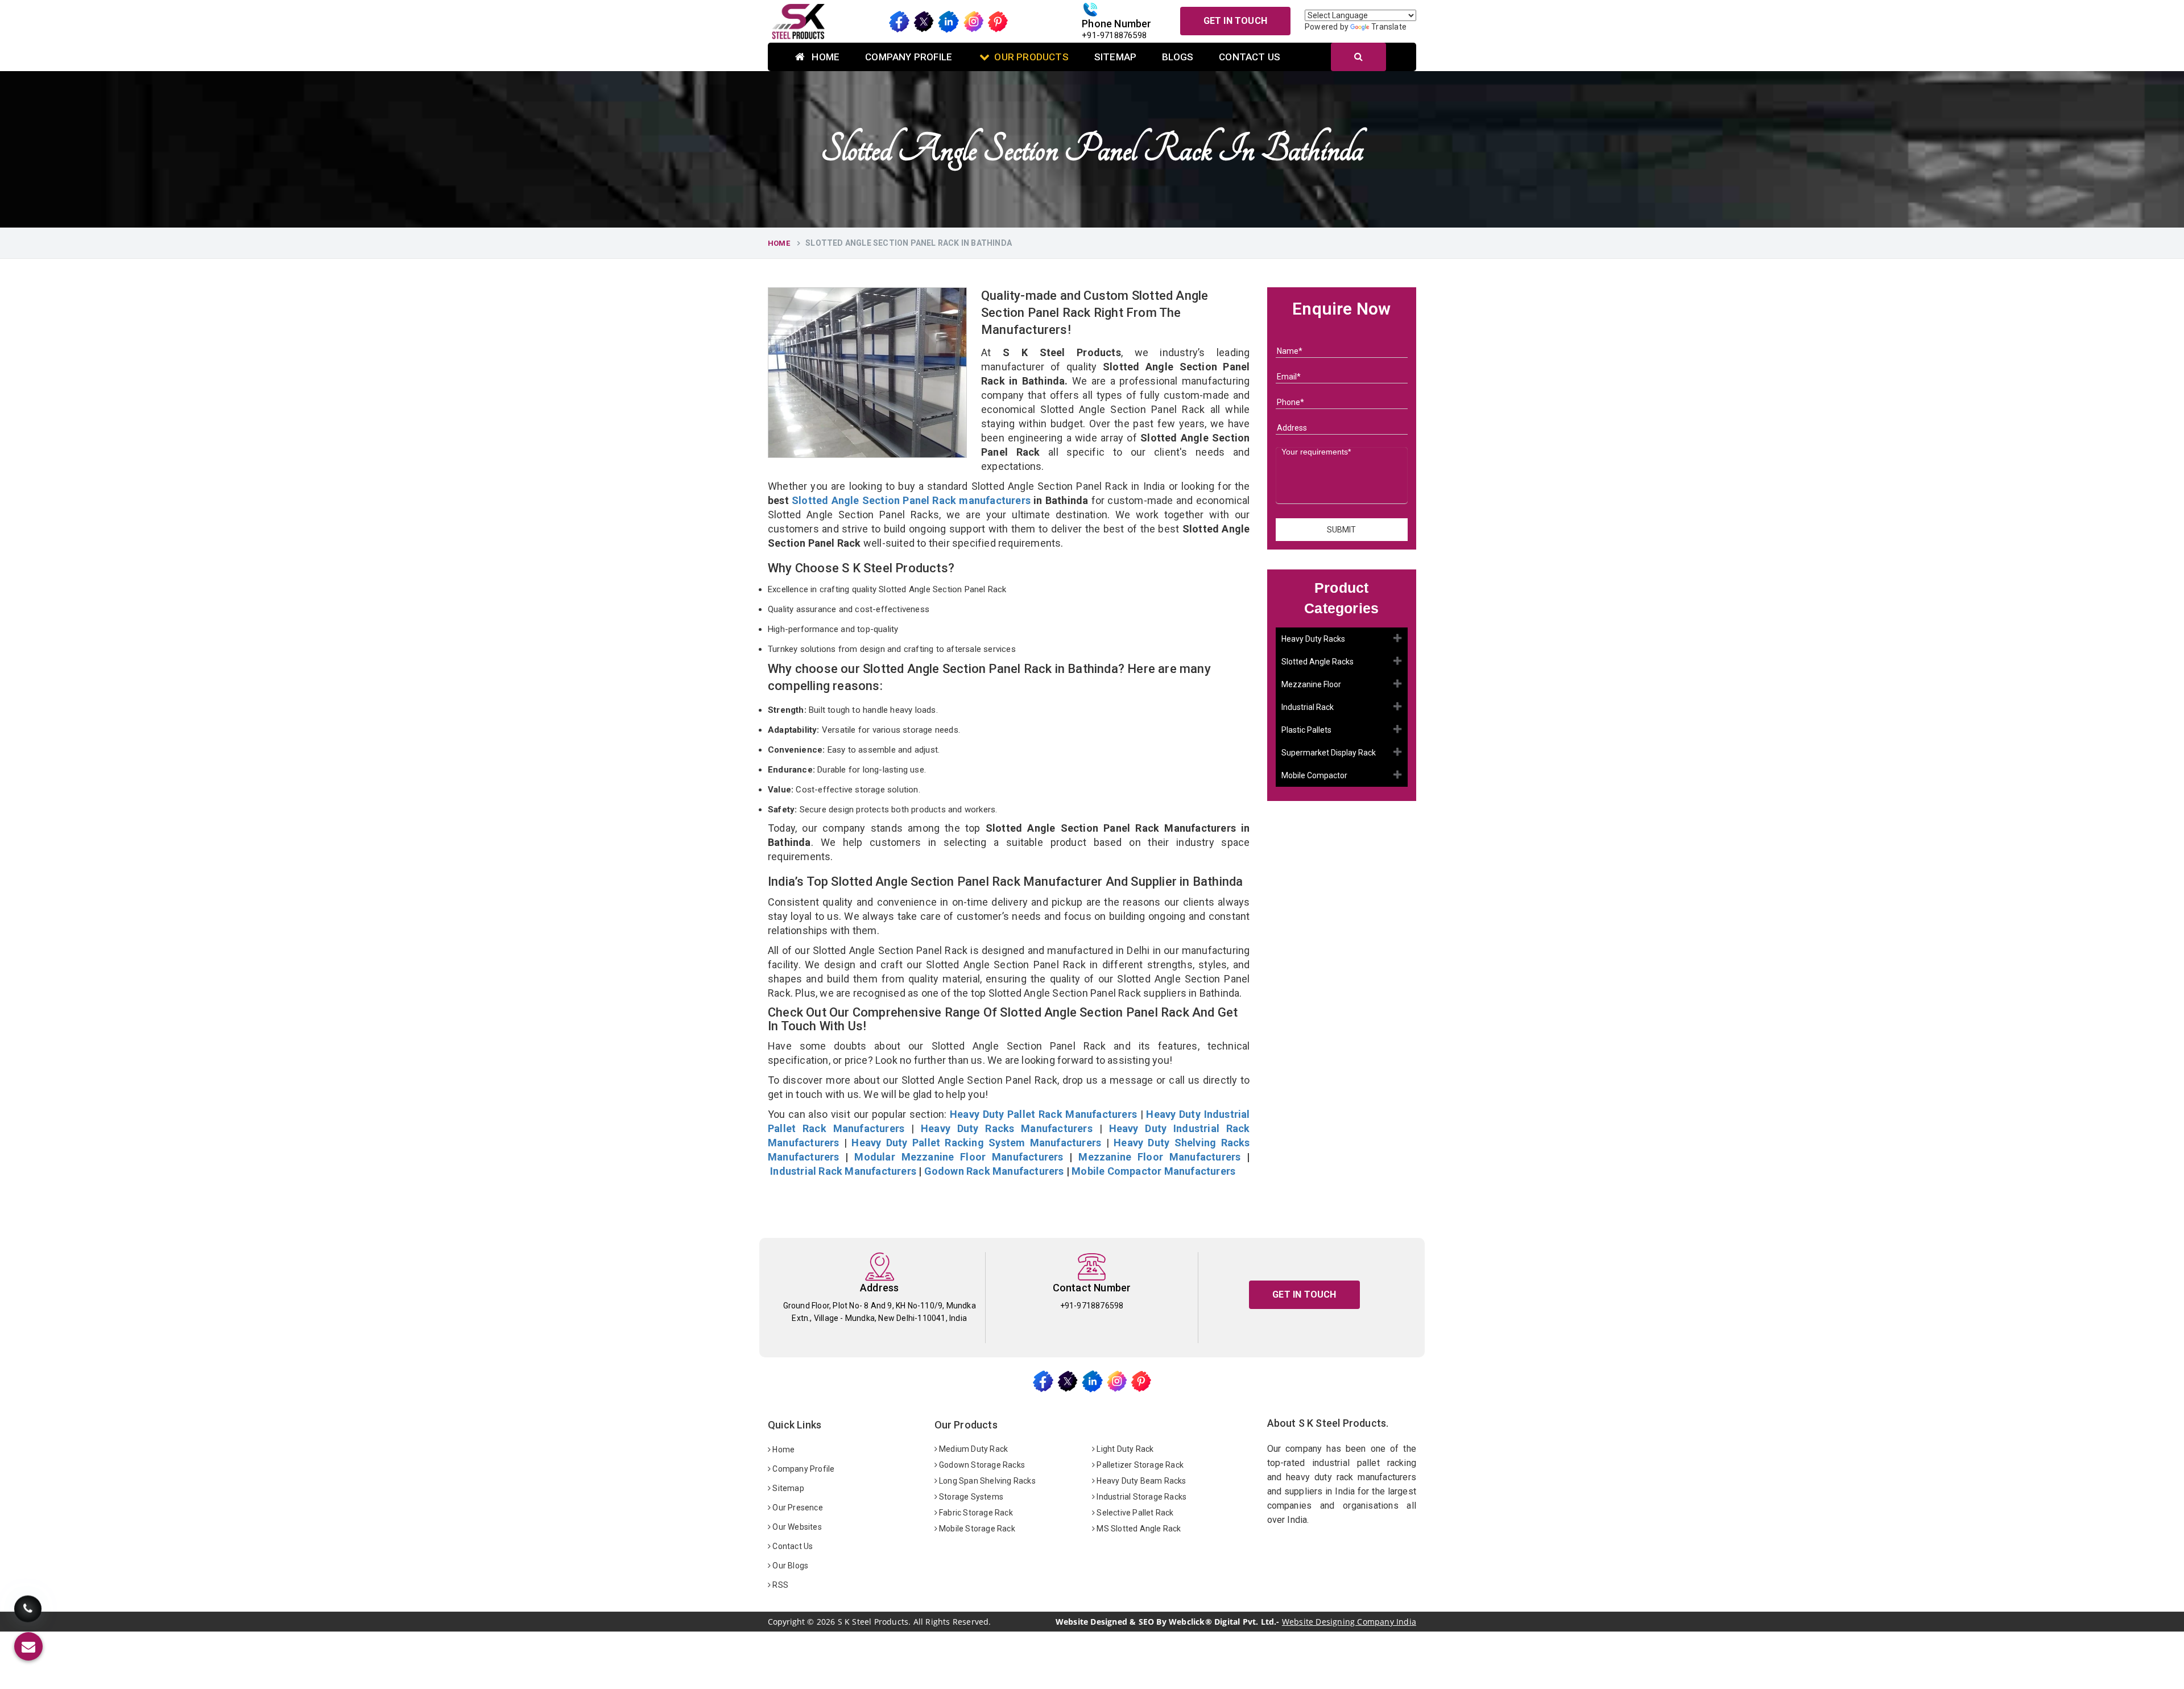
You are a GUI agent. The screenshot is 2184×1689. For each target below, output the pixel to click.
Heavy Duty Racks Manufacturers (1007, 1128)
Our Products (1031, 57)
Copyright (786, 1622)
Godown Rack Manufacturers (994, 1171)
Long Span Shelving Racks (986, 1481)
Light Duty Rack (1124, 1449)
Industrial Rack (1308, 707)
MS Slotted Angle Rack (1138, 1529)
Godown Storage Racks (981, 1465)
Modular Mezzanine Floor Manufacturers (959, 1157)
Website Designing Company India (1349, 1622)
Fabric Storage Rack (975, 1513)
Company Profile (909, 57)
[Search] (1358, 57)
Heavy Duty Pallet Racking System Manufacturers (976, 1143)
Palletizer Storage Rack (1139, 1465)
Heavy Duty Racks (1313, 639)
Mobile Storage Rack (976, 1529)
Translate (1389, 27)
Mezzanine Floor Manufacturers (1159, 1157)
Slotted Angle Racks (1318, 662)
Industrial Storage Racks (1141, 1497)
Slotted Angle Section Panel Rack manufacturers (911, 500)
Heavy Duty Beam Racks (1140, 1481)
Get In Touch (1235, 21)
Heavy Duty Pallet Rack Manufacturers (1043, 1114)
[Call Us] (28, 1614)
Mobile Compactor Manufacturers (1153, 1171)
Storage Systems (970, 1497)
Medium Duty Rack (973, 1449)
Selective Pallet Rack (1134, 1513)
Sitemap (1115, 57)
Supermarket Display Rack (1329, 753)
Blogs (1178, 57)
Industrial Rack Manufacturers (843, 1171)
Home (824, 57)
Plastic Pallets (1306, 730)
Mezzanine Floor (1311, 684)
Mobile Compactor (1314, 775)
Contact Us (1250, 57)
